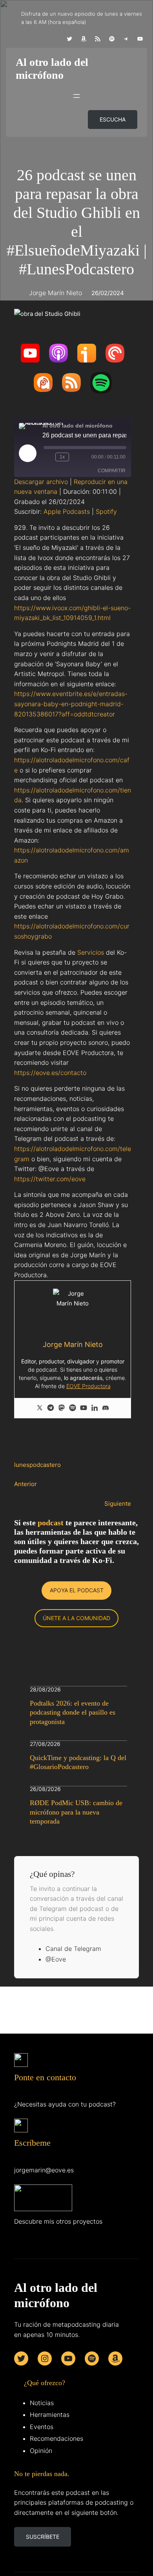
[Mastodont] (62, 1408)
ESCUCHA (113, 119)
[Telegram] (51, 1408)
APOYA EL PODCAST (77, 1590)
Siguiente (118, 1504)
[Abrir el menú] (76, 96)
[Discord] (106, 1408)
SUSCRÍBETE (43, 2537)
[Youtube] (84, 1408)
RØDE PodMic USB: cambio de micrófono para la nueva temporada (76, 1812)
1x (62, 457)
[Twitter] (40, 1408)
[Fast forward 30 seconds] (76, 457)
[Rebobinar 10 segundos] (48, 457)
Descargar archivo (41, 482)
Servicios (91, 952)
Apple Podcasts (67, 511)
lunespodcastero (37, 1465)
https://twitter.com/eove (50, 1179)
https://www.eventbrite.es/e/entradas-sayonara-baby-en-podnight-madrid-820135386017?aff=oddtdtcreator (71, 704)
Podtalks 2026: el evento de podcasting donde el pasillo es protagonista (73, 1712)
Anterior (25, 1484)
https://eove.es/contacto (50, 1073)
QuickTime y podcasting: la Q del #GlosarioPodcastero (78, 1762)
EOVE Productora (88, 1386)
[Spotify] (73, 1408)
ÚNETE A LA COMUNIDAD (76, 1618)
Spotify (106, 511)
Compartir (112, 471)
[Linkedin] (95, 1408)
